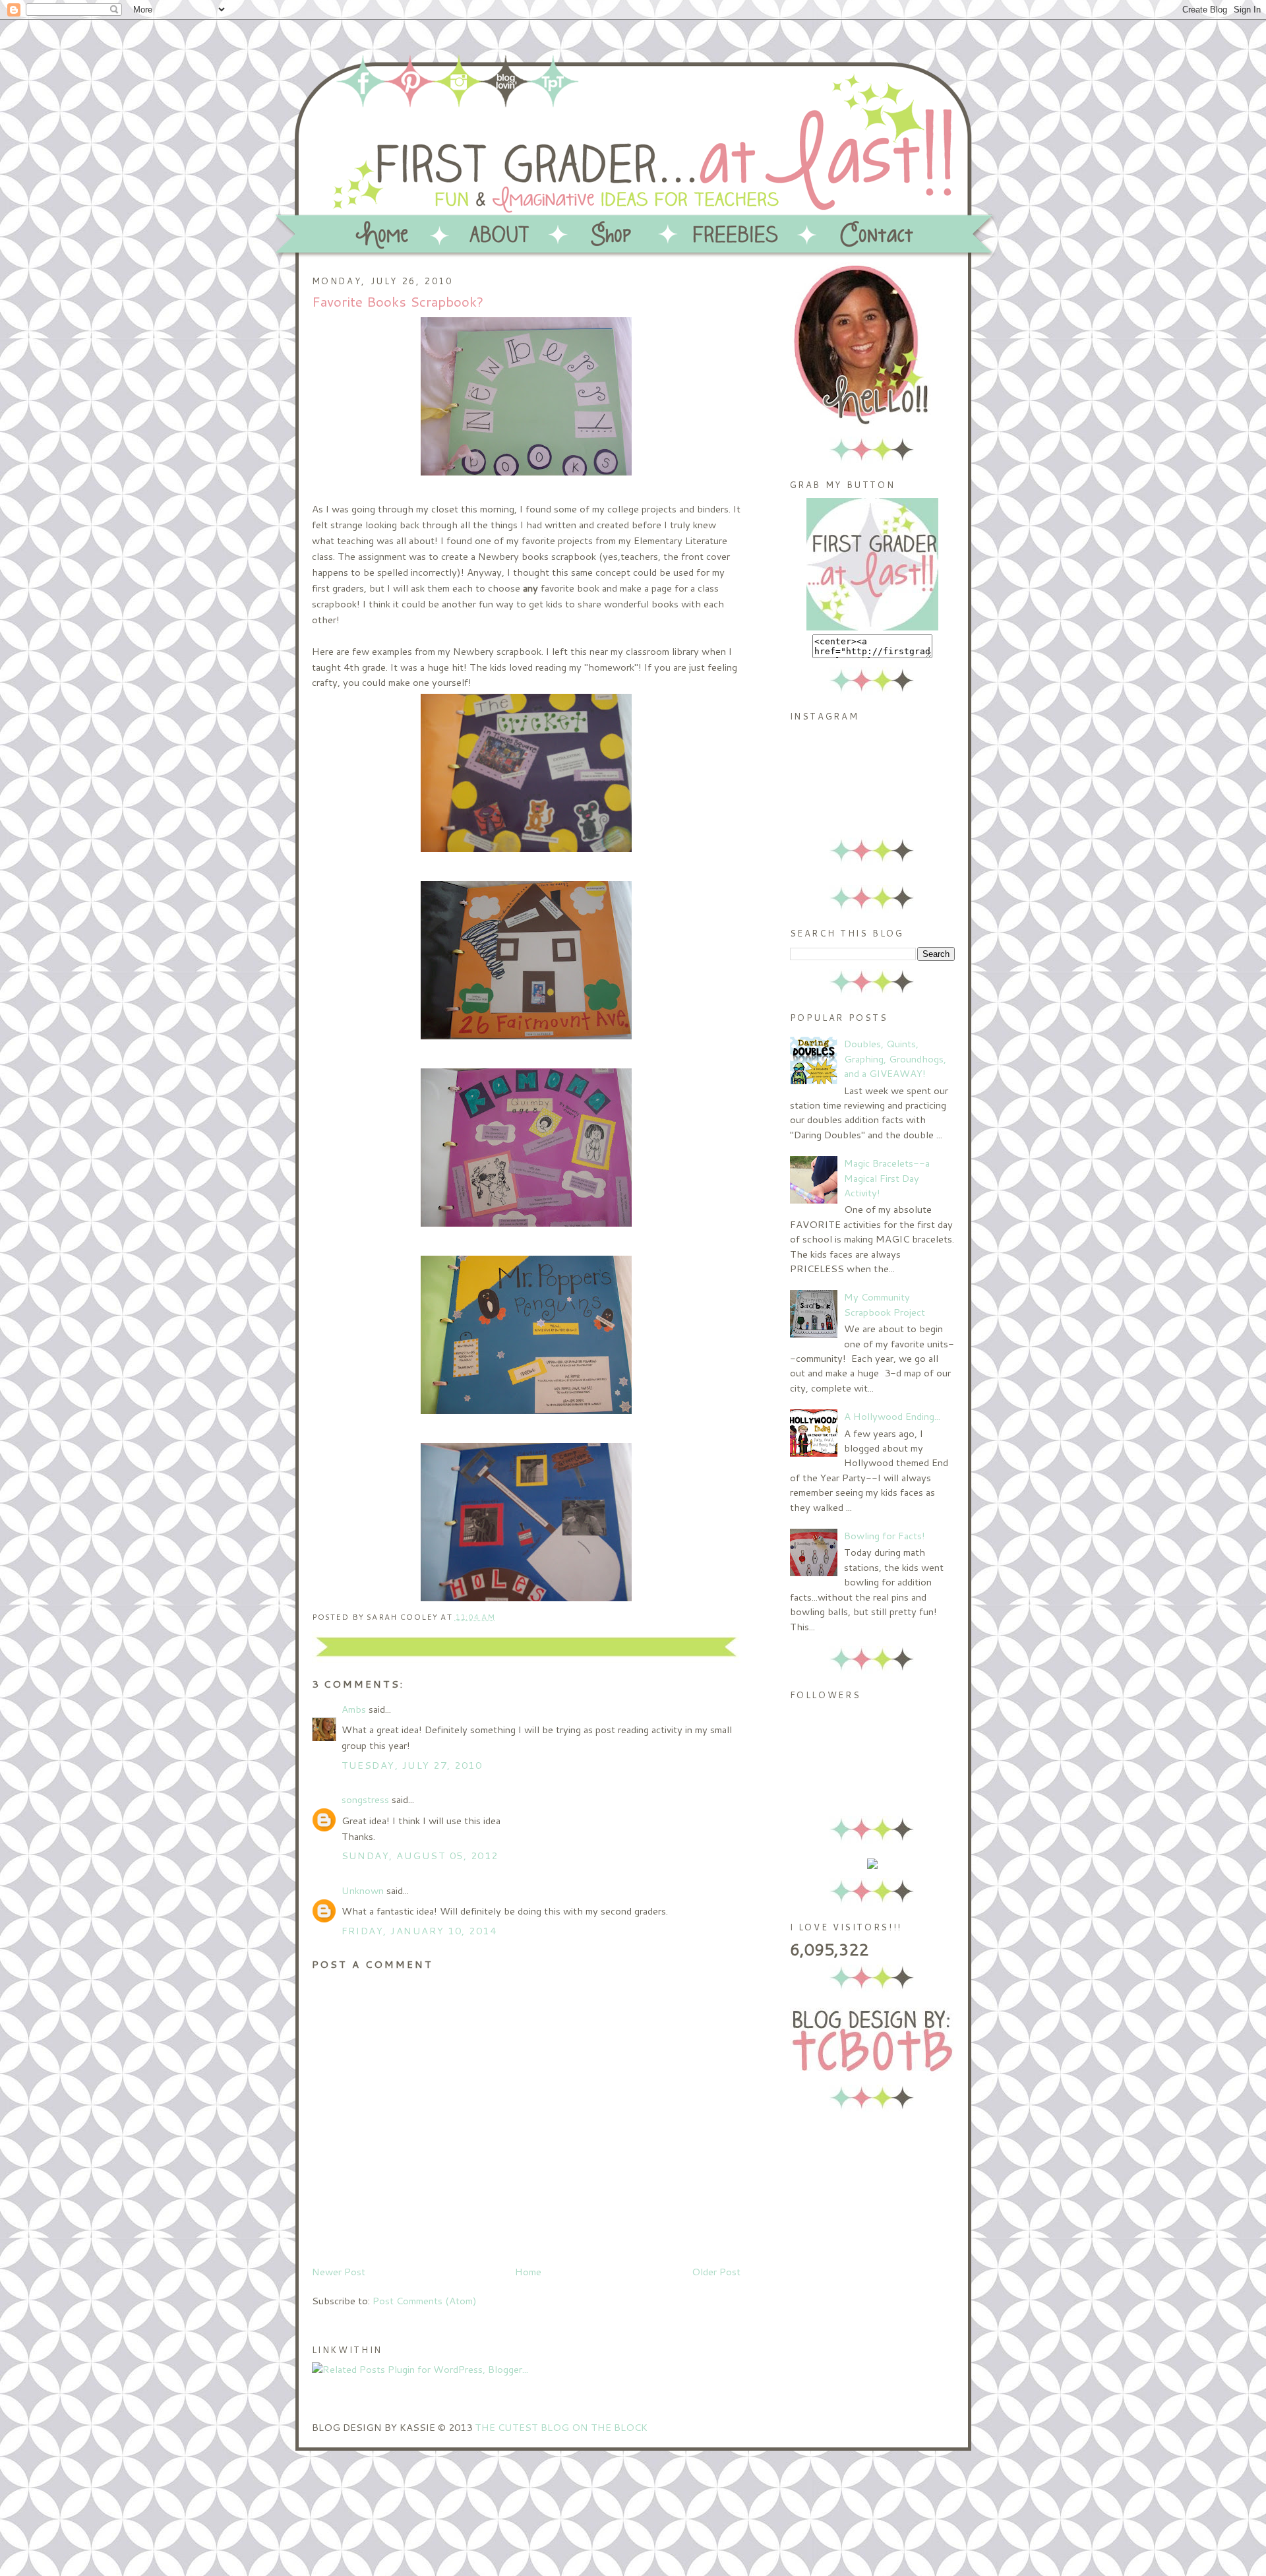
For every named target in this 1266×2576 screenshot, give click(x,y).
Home (528, 2272)
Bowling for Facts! (885, 1536)
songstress (365, 1799)
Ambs (354, 1709)
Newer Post (339, 2272)
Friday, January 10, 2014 (419, 1931)
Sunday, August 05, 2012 (420, 1855)
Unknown (363, 1890)
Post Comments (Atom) (425, 2301)
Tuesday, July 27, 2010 (412, 1765)
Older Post (716, 2272)
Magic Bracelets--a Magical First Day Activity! (887, 1178)
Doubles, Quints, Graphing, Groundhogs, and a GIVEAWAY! (895, 1058)
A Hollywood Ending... (892, 1416)
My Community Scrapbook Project (885, 1304)
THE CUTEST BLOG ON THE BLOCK (561, 2427)
